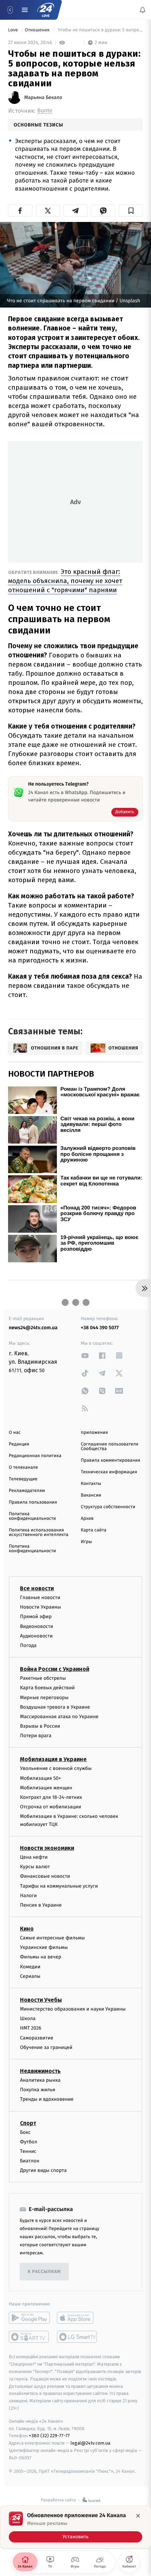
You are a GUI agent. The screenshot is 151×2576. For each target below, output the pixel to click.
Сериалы (30, 1976)
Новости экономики (47, 1848)
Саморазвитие (37, 2038)
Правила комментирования (110, 1460)
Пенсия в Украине (41, 1905)
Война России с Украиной (55, 1669)
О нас (15, 1433)
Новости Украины (41, 1607)
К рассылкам (44, 2272)
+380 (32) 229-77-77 (49, 2436)
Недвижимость (40, 2071)
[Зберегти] (131, 211)
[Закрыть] (138, 2516)
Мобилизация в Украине (53, 1759)
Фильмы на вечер (41, 1957)
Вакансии (91, 1495)
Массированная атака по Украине (59, 1717)
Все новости (37, 1588)
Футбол (29, 2141)
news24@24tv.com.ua (33, 1328)
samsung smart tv (77, 2337)
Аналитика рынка (40, 2080)
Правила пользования (33, 1502)
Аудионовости (36, 1636)
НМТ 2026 (31, 2028)
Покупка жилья (38, 2090)
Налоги (28, 1895)
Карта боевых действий (47, 1688)
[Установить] (75, 2527)
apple (77, 2318)
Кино (27, 1929)
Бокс (25, 2132)
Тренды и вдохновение (47, 2099)
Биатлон (30, 2161)
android (29, 2318)
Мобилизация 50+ (40, 1778)
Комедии (30, 1966)
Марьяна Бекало (43, 98)
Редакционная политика (35, 1456)
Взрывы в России (40, 1726)
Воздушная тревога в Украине (55, 1707)
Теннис (28, 2151)
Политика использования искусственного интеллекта (39, 1532)
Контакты (91, 1484)
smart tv (29, 2337)
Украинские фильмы (44, 1947)
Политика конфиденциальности (32, 1516)
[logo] (46, 10)
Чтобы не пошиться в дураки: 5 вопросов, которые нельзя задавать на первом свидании (100, 30)
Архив (87, 1519)
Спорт (28, 2123)
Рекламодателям (27, 1491)
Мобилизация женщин (46, 1788)
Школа (28, 2018)
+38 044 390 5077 (100, 1328)
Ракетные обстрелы (43, 1678)
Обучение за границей (46, 2047)
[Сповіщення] (143, 10)
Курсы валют (35, 1867)
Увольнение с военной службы (56, 1768)
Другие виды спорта (43, 2170)
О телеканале (23, 1467)
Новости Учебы (41, 2000)
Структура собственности (108, 1507)
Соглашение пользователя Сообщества (110, 1447)
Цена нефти (34, 1857)
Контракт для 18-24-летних (51, 1797)
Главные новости (40, 1597)
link (85, 1355)
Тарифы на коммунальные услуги (59, 1886)
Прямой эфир (36, 1617)
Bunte (45, 111)
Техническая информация (109, 1472)
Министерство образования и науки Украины (73, 2009)
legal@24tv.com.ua (90, 2443)
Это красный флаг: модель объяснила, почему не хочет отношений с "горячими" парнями (65, 581)
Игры (86, 1542)
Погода (28, 1645)
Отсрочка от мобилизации (51, 1807)
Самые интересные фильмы (52, 1938)
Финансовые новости (45, 1876)
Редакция (19, 1444)
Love (14, 30)
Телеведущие (23, 1479)
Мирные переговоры (44, 1697)
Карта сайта (94, 1530)
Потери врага (36, 1736)
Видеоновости (37, 1626)
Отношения (38, 30)
